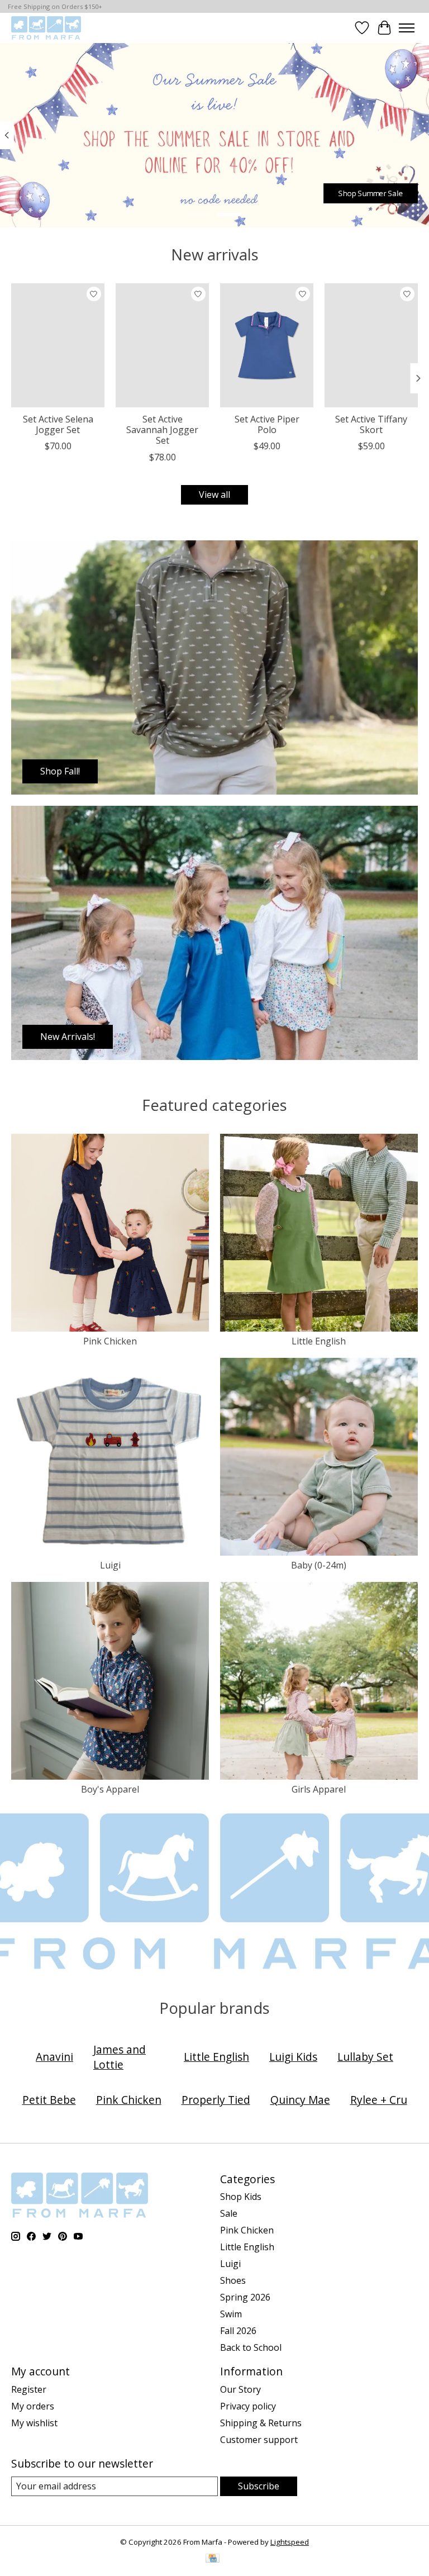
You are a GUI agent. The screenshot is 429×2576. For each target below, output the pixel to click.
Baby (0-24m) (319, 1565)
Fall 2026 (238, 2331)
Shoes (233, 2280)
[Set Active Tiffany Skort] (371, 345)
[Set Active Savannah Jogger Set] (162, 345)
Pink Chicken (110, 1341)
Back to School (251, 2347)
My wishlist (34, 2423)
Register (29, 2389)
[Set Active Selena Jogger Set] (58, 345)
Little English (319, 1341)
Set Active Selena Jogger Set (58, 424)
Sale (229, 2213)
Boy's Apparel (110, 1789)
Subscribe (259, 2486)
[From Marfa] (46, 28)
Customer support (259, 2440)
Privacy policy (248, 2406)
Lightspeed (290, 2542)
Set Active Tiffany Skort (371, 424)
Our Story (240, 2389)
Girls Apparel (319, 1789)
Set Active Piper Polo (267, 424)
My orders (33, 2406)
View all (214, 495)
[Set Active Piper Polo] (267, 345)
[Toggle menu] (407, 28)
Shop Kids (241, 2197)
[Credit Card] (213, 2559)
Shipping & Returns (261, 2423)
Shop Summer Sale (370, 193)
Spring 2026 (245, 2297)
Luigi (110, 1565)
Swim (231, 2314)
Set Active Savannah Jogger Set (162, 430)
